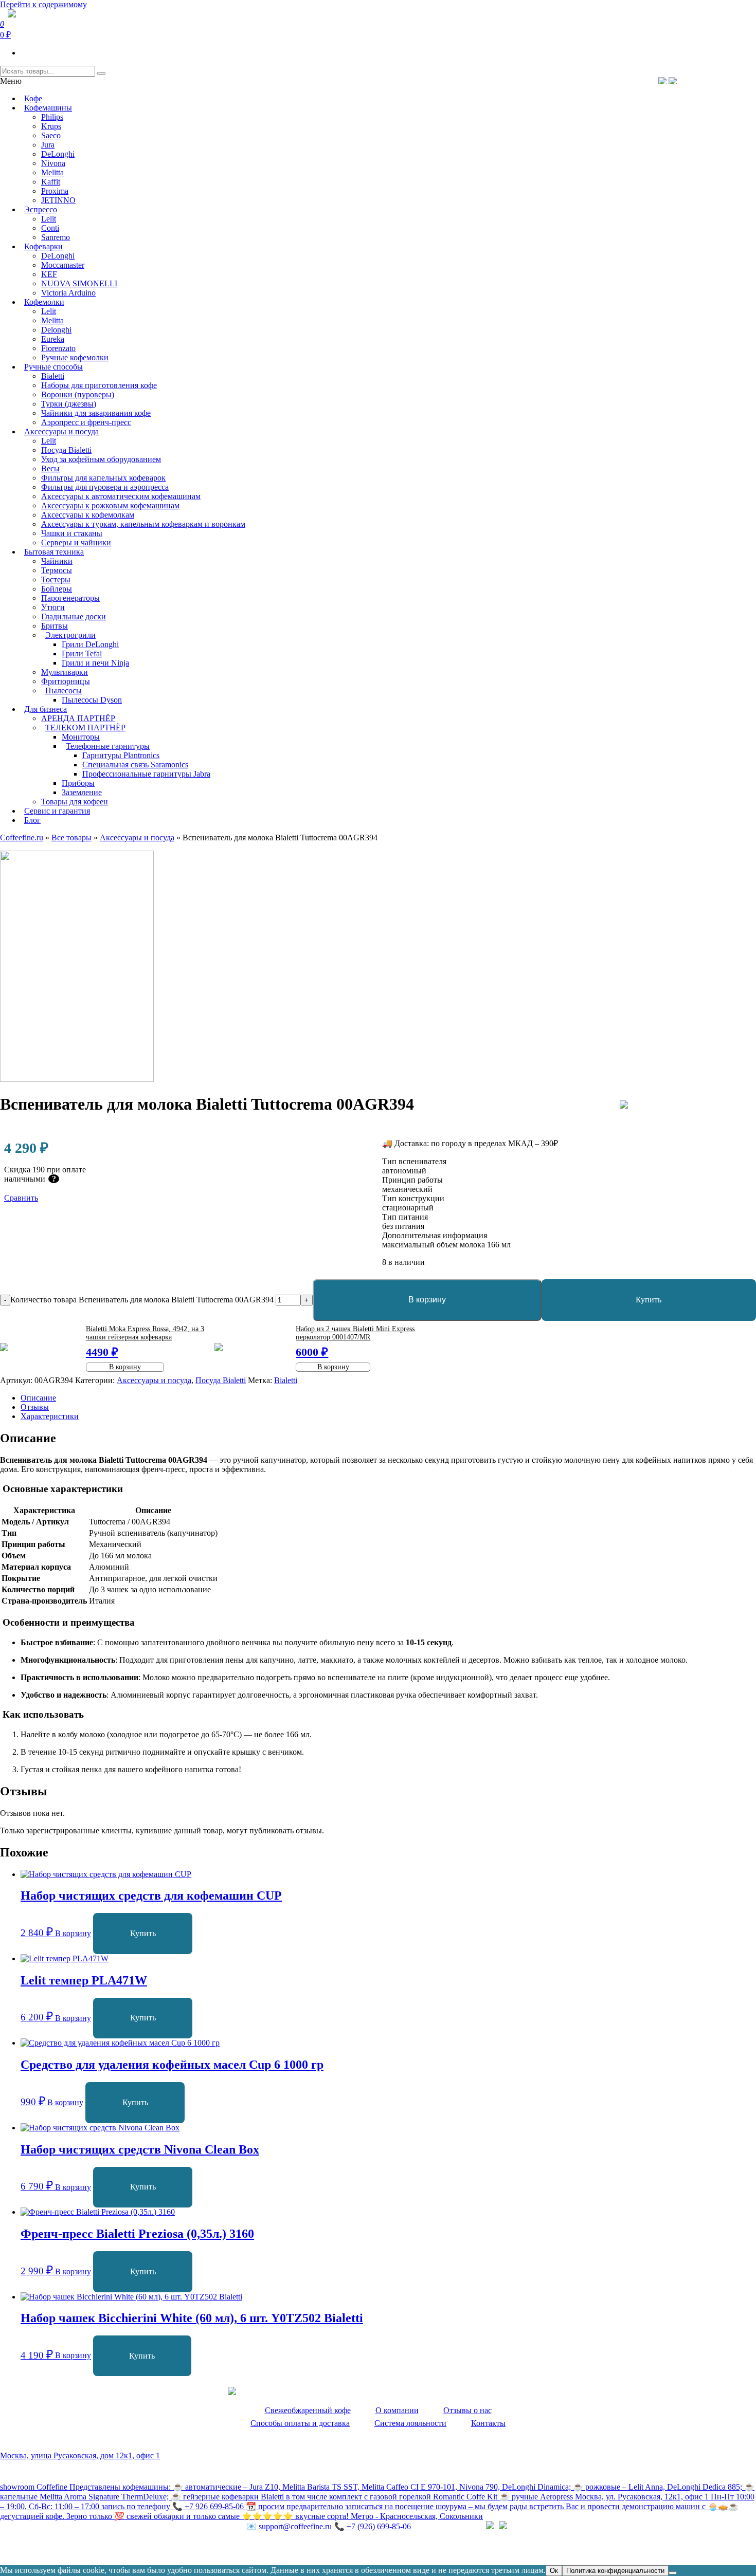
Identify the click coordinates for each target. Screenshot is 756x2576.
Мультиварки (65, 672)
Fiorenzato (58, 348)
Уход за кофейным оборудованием (101, 459)
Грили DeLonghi (90, 644)
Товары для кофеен (75, 802)
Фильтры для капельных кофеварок (103, 478)
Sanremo (56, 237)
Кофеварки (43, 246)
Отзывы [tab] (35, 1407)
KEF (49, 274)
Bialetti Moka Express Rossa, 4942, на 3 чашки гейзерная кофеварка (145, 1333)
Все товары (71, 838)
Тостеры (56, 579)
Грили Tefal (82, 654)
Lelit (49, 219)
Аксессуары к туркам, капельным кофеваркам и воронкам (143, 524)
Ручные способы (53, 367)
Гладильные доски (74, 617)
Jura (48, 145)
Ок (554, 2571)
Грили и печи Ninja (95, 663)
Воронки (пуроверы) (78, 394)
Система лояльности (410, 2423)
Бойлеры (57, 589)
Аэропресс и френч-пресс (86, 422)
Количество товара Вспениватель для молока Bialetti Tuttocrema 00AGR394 (142, 1300)
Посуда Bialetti (66, 450)
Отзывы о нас (467, 2410)
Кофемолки (44, 302)
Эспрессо (41, 209)
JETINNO (58, 200)
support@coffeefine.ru (289, 2526)
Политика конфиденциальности (56, 2548)
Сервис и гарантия (57, 811)
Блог (32, 820)
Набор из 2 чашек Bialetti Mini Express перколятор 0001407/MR (355, 1333)
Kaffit (51, 182)
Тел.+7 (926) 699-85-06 (713, 80)
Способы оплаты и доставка (300, 2423)
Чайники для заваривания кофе (96, 413)
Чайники (57, 561)
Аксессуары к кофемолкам (88, 515)
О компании (397, 2410)
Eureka (53, 339)
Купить (143, 1933)
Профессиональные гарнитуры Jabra (146, 774)
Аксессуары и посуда (61, 431)
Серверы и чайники (76, 542)
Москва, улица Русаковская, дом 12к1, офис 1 (80, 2455)
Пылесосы (64, 691)
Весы (50, 468)
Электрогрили (70, 635)
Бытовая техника (54, 552)
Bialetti (53, 376)
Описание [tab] (38, 1398)
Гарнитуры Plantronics (121, 755)
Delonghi (56, 330)
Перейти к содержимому (43, 4)
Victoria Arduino (68, 293)
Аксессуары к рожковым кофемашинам (110, 505)
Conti (50, 228)
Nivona (53, 163)
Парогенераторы (70, 598)
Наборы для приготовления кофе (99, 385)
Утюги (53, 607)
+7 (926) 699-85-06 (373, 2526)
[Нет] (673, 2573)
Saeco (51, 135)
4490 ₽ (102, 1352)
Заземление (82, 792)
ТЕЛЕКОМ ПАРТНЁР (85, 728)
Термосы (57, 570)
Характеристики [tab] (50, 1416)
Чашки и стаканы (72, 533)
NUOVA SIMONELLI (79, 283)
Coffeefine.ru (22, 838)
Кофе (33, 98)
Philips (52, 117)
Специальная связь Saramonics (135, 765)
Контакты (488, 2423)
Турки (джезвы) (69, 404)
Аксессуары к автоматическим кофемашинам (121, 496)
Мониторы (81, 737)
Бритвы (55, 626)
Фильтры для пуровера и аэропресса (105, 487)
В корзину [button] (73, 1933)
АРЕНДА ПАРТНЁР (78, 718)
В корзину (427, 1300)
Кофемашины (48, 108)
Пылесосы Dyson (92, 700)
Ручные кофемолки (75, 357)
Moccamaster (63, 265)
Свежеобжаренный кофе (308, 2410)
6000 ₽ (312, 1352)
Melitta (52, 172)
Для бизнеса (46, 709)
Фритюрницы (66, 681)
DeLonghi (58, 154)
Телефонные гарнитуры (108, 746)
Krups (51, 126)
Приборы (78, 783)
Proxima (55, 191)
